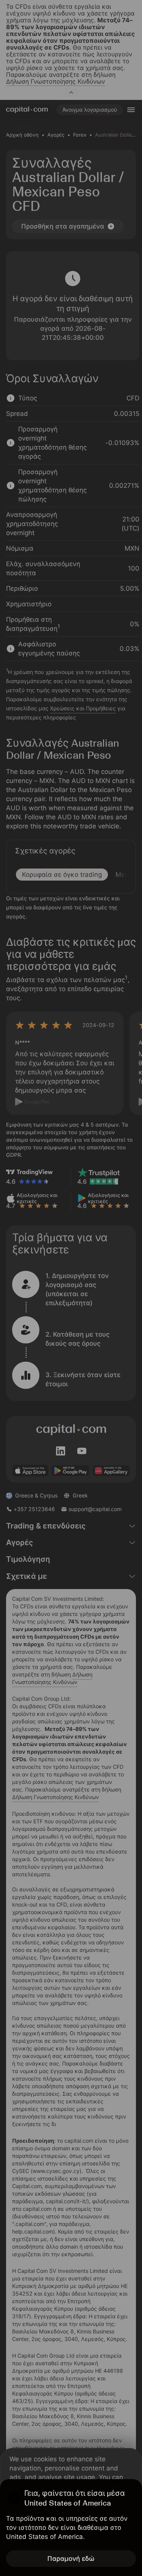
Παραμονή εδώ (71, 2559)
